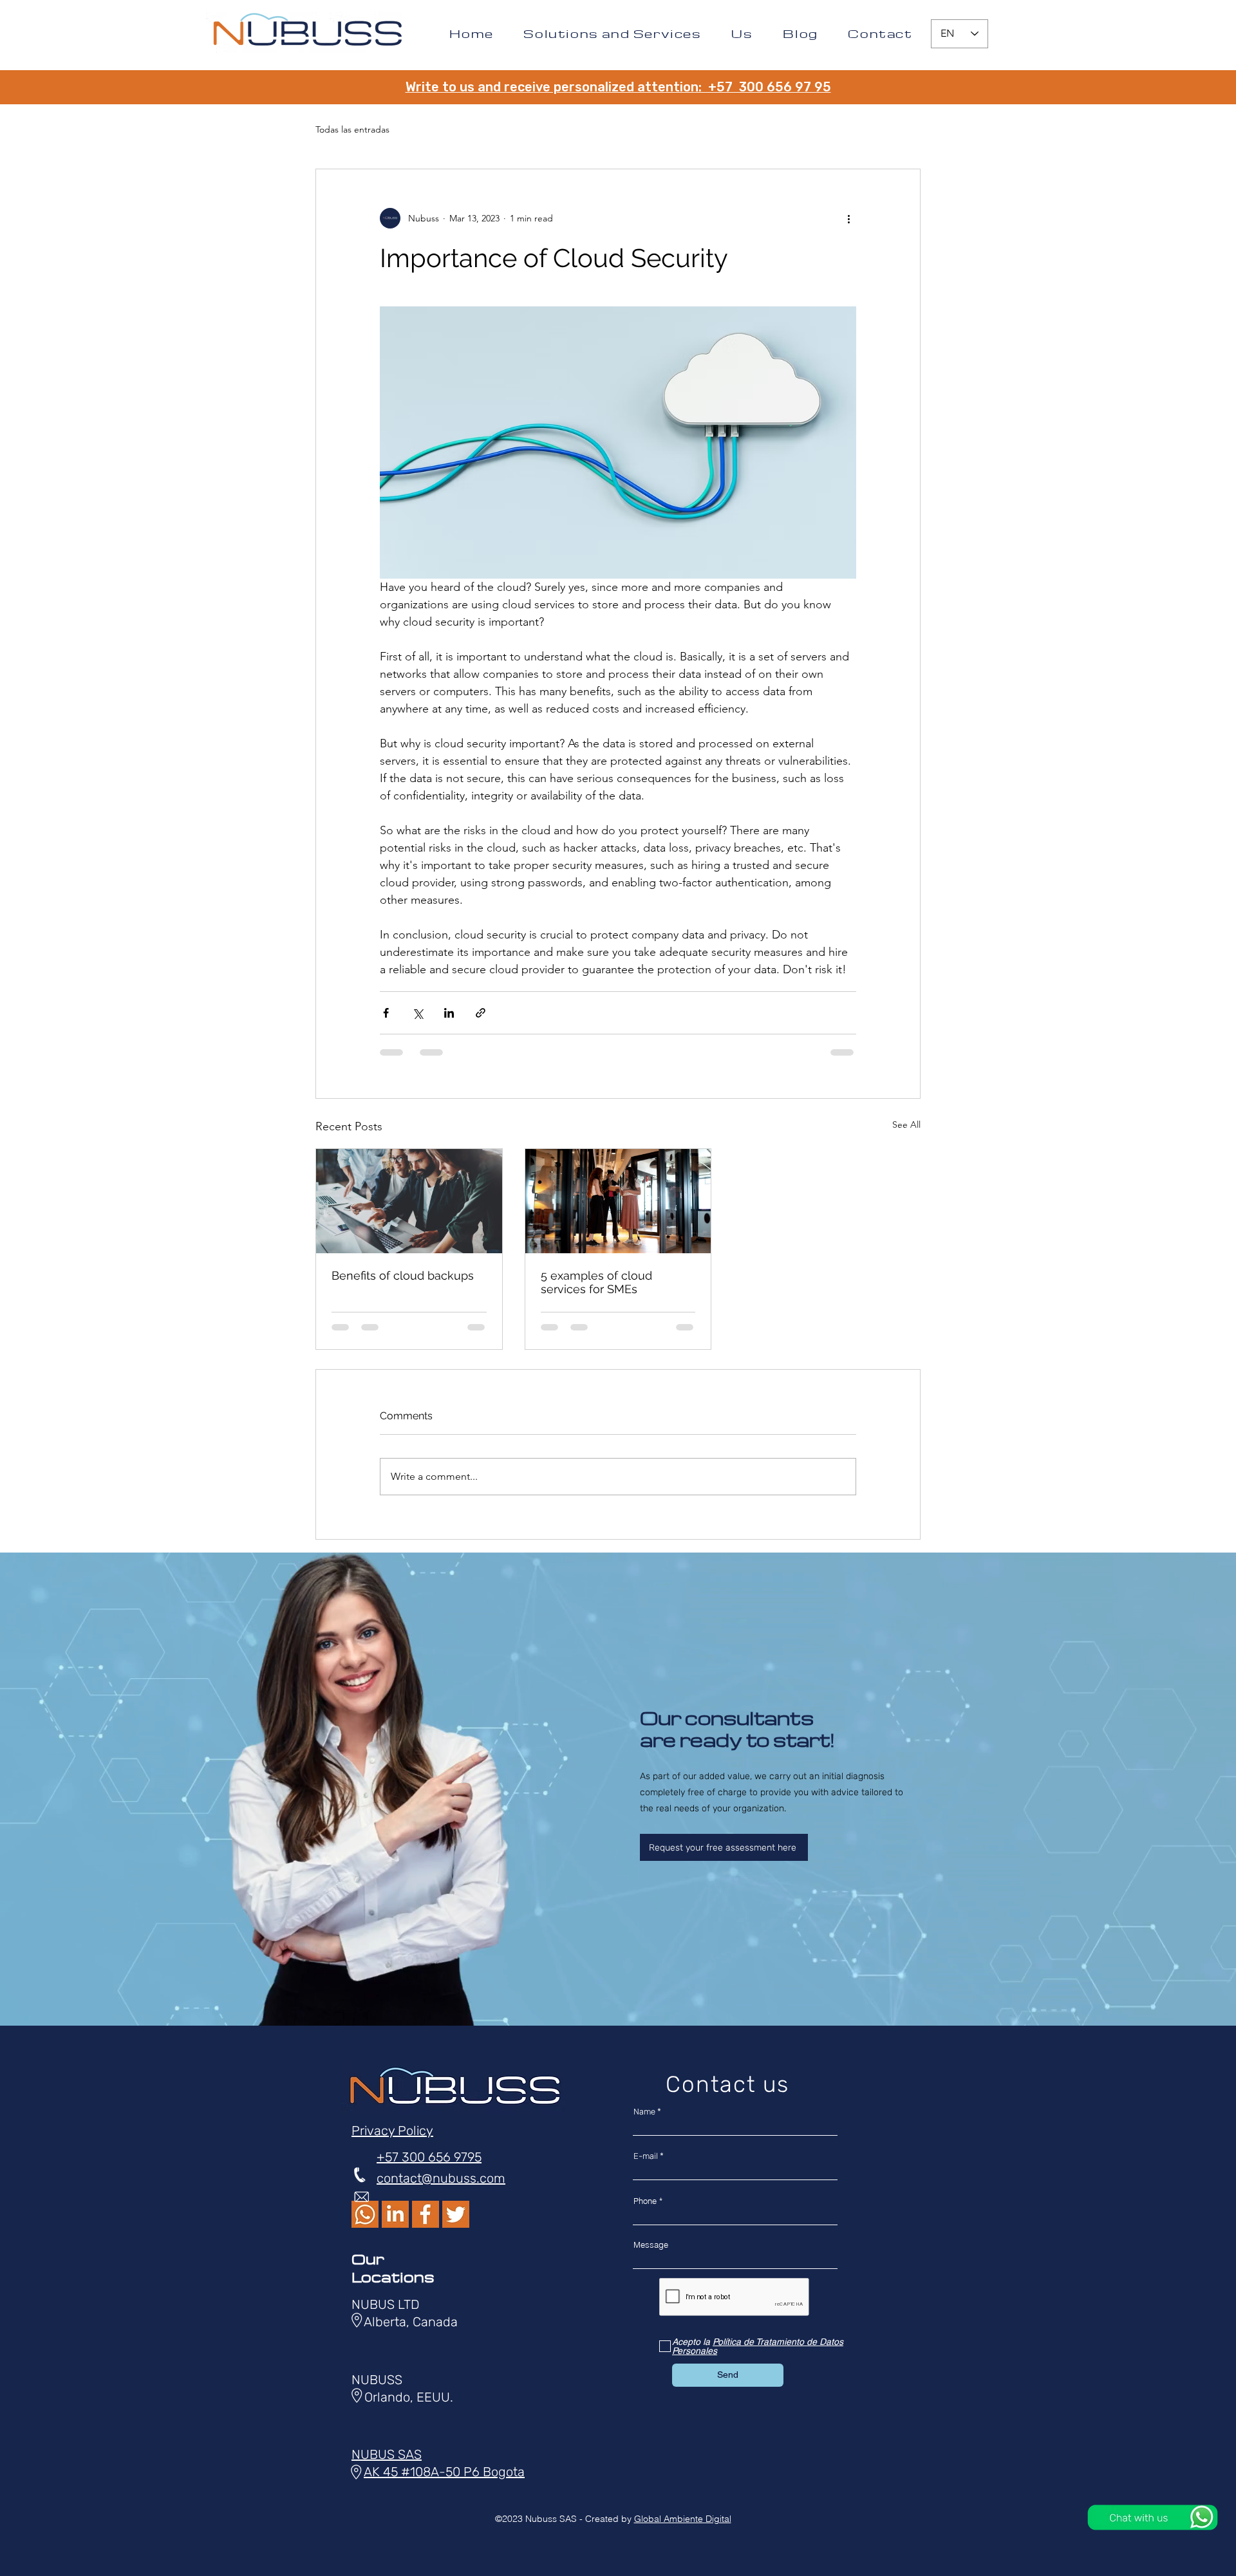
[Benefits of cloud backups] (409, 1201)
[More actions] (848, 218)
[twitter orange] (456, 2214)
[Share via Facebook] (386, 1013)
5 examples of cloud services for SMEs (596, 1282)
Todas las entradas (352, 129)
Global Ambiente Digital (683, 2519)
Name (644, 2112)
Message (651, 2245)
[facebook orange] (426, 2214)
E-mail (646, 2156)
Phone (645, 2201)
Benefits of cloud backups (403, 1275)
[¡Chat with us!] (1153, 2517)
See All (906, 1125)
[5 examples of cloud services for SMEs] (618, 1201)
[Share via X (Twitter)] (417, 1013)
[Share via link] (481, 1013)
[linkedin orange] (395, 2214)
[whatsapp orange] (365, 2214)
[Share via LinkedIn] (449, 1013)
